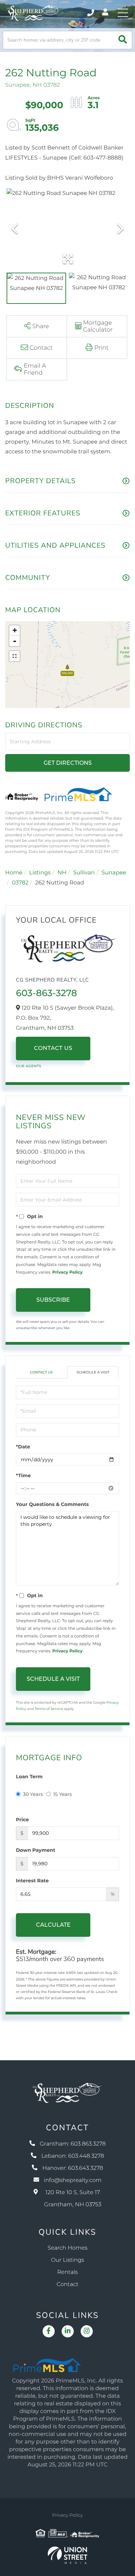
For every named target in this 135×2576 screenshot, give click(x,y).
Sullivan (84, 873)
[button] (123, 40)
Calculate (53, 1925)
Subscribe (53, 1300)
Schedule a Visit (93, 1372)
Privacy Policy (67, 1272)
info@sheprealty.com (73, 2180)
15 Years (63, 1794)
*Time (23, 1475)
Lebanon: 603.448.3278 (73, 2156)
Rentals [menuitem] (67, 2272)
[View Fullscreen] (15, 656)
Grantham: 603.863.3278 (73, 2144)
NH (62, 873)
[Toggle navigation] (123, 13)
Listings (40, 873)
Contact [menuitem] (68, 2284)
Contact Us (53, 1048)
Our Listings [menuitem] (67, 2260)
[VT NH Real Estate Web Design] (67, 2555)
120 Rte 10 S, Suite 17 (73, 2199)
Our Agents (29, 1066)
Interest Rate (32, 1881)
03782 (20, 883)
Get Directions (68, 763)
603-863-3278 (46, 993)
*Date (23, 1447)
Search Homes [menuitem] (67, 2248)
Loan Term (29, 1777)
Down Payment (36, 1850)
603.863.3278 (91, 13)
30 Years (33, 1794)
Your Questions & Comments (52, 1504)
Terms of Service (49, 1709)
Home (14, 873)
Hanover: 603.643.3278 (73, 2168)
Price (22, 1820)
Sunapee (114, 873)
